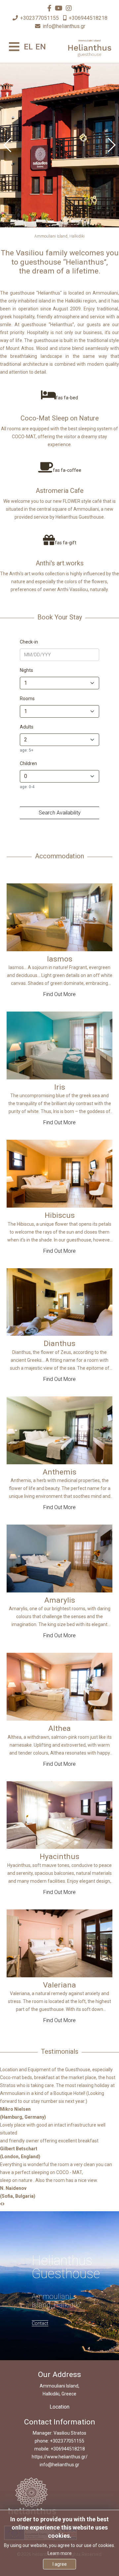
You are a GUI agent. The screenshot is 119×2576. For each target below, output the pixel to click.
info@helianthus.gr (64, 26)
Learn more (60, 2553)
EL (28, 47)
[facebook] (49, 8)
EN (41, 47)
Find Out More (59, 994)
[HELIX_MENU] (14, 47)
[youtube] (59, 8)
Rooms (27, 699)
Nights (26, 670)
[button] (111, 145)
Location (59, 2407)
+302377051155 (40, 18)
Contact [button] (40, 2323)
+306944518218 (88, 18)
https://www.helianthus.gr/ (60, 2457)
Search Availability (60, 813)
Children (28, 763)
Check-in (29, 642)
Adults (27, 727)
